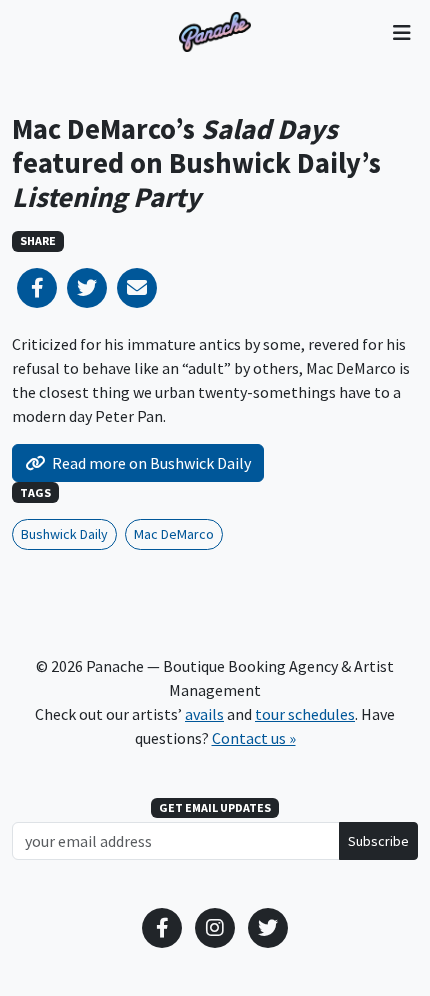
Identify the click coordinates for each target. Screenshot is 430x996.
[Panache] (215, 32)
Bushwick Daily (64, 534)
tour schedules (305, 714)
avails (204, 714)
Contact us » (254, 738)
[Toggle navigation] (401, 32)
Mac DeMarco (174, 534)
